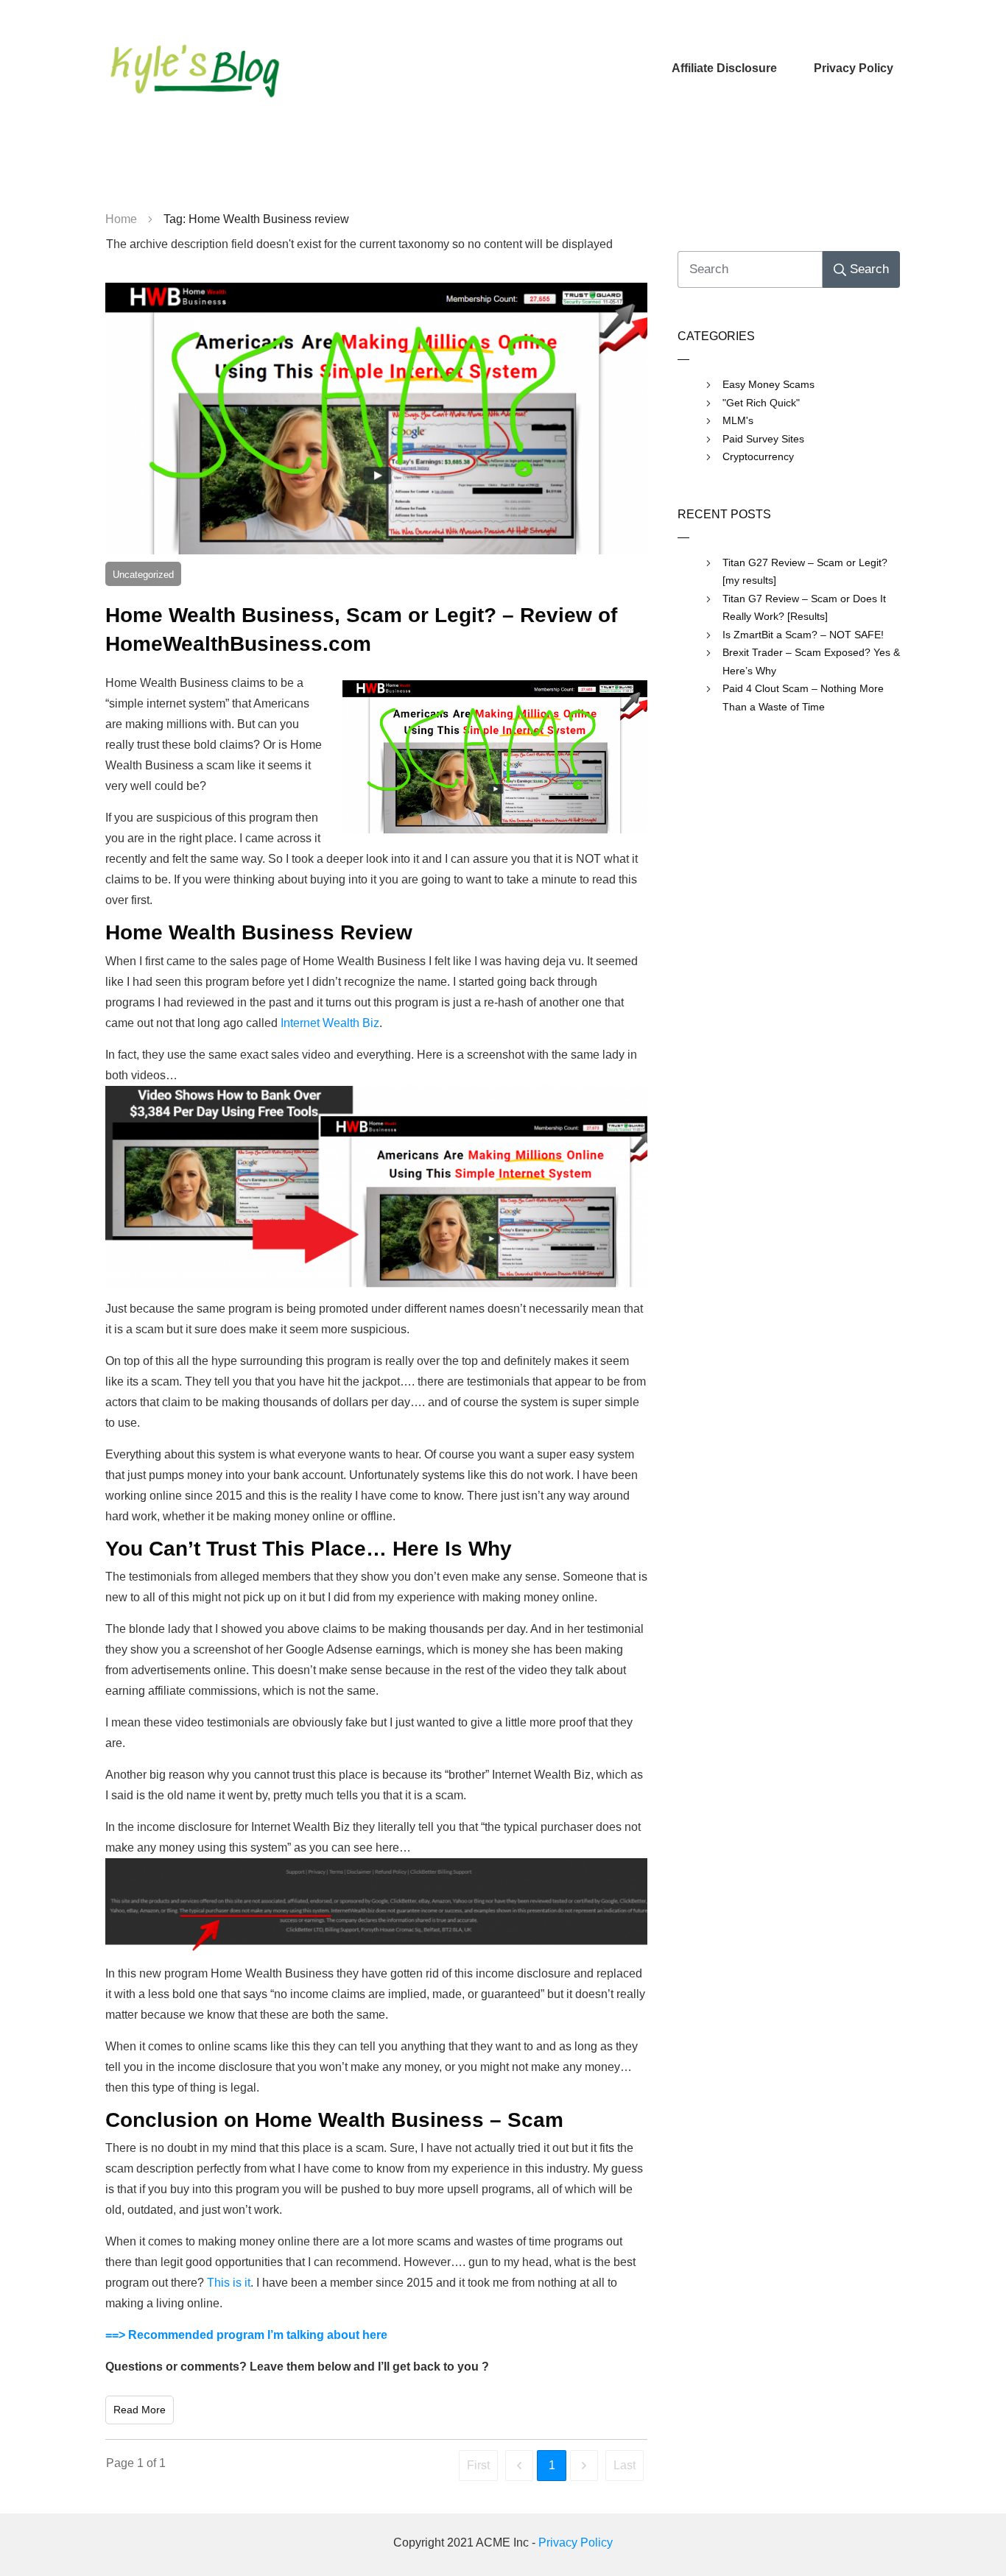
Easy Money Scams (768, 384)
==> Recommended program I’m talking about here (246, 2335)
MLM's (738, 420)
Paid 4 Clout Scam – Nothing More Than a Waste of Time (803, 698)
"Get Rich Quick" (761, 403)
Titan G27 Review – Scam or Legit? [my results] (805, 572)
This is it (229, 2283)
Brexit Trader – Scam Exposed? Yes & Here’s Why (811, 661)
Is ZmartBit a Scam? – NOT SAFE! (803, 635)
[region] (503, 170)
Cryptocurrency (758, 456)
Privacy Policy (576, 2543)
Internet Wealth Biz (330, 1023)
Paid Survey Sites (763, 439)
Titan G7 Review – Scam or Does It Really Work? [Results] (804, 608)
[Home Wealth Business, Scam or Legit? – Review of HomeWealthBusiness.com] (376, 419)
